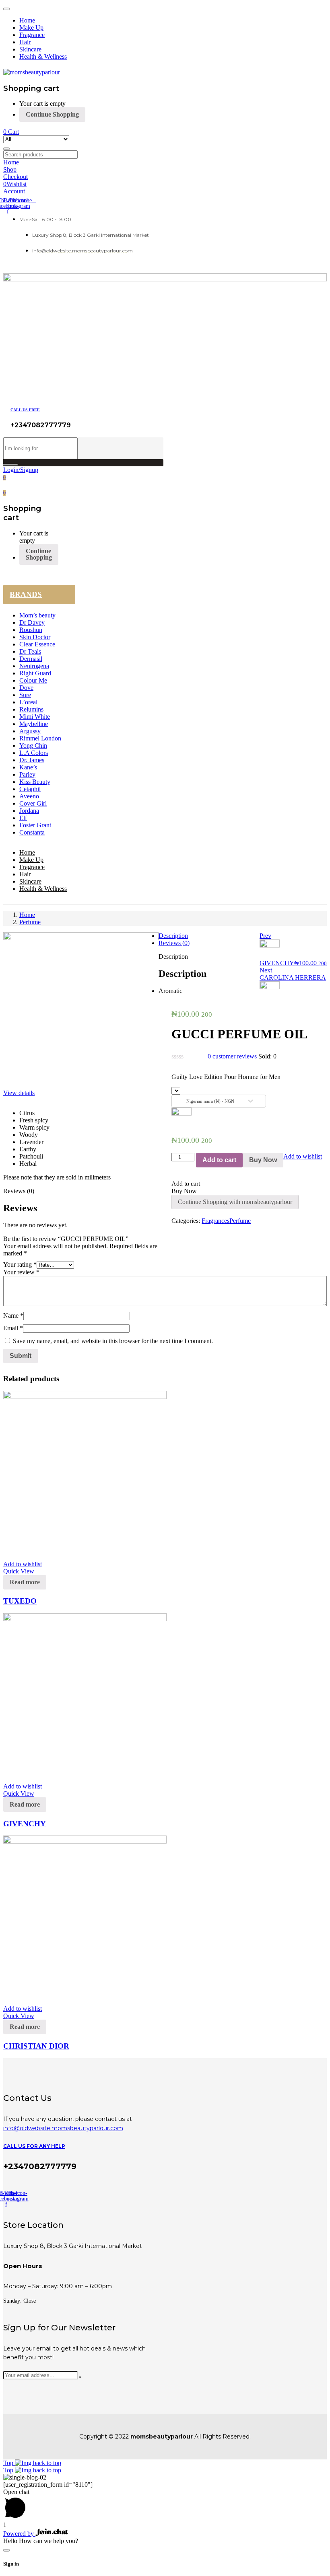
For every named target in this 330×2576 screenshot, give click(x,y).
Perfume (30, 922)
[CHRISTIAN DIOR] (85, 1841)
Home (27, 915)
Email (13, 1328)
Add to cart (219, 1160)
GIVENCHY (25, 1824)
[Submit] (80, 2377)
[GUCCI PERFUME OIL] (174, 1228)
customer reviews (232, 1056)
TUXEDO (20, 1601)
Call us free (25, 410)
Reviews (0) (174, 943)
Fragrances (216, 1221)
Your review (21, 1272)
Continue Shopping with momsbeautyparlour (235, 1202)
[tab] (173, 936)
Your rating (20, 1264)
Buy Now (263, 1160)
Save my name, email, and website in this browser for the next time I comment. (113, 1341)
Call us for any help (34, 2146)
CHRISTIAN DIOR (36, 2046)
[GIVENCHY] (85, 1619)
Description (173, 936)
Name (13, 1316)
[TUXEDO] (85, 1397)
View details (19, 1093)
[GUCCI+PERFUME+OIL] (179, 1228)
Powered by (19, 2534)
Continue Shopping (52, 114)
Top (9, 2463)
